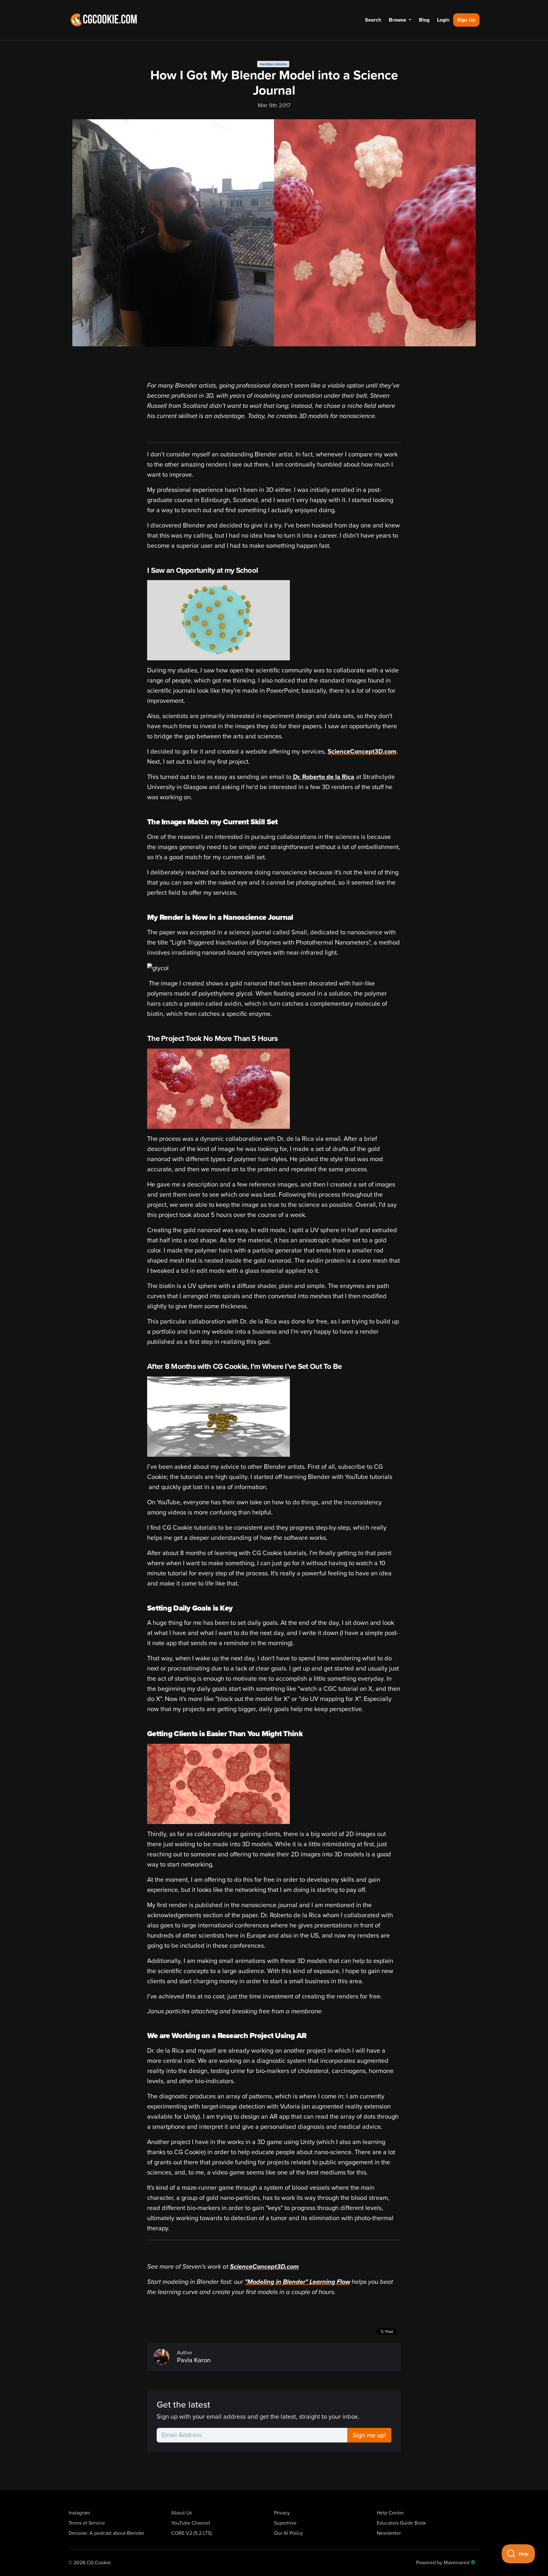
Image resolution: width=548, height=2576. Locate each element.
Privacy (282, 2513)
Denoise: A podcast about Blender (106, 2533)
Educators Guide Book (401, 2523)
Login (443, 20)
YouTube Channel (191, 2523)
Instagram (79, 2513)
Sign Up (466, 20)
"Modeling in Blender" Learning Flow (297, 2282)
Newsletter (389, 2533)
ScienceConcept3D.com (362, 752)
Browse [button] (398, 20)
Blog (424, 20)
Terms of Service (87, 2523)
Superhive (285, 2523)
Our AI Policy (288, 2533)
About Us (182, 2513)
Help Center (390, 2513)
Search (373, 20)
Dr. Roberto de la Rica (323, 777)
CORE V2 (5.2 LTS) (192, 2533)
